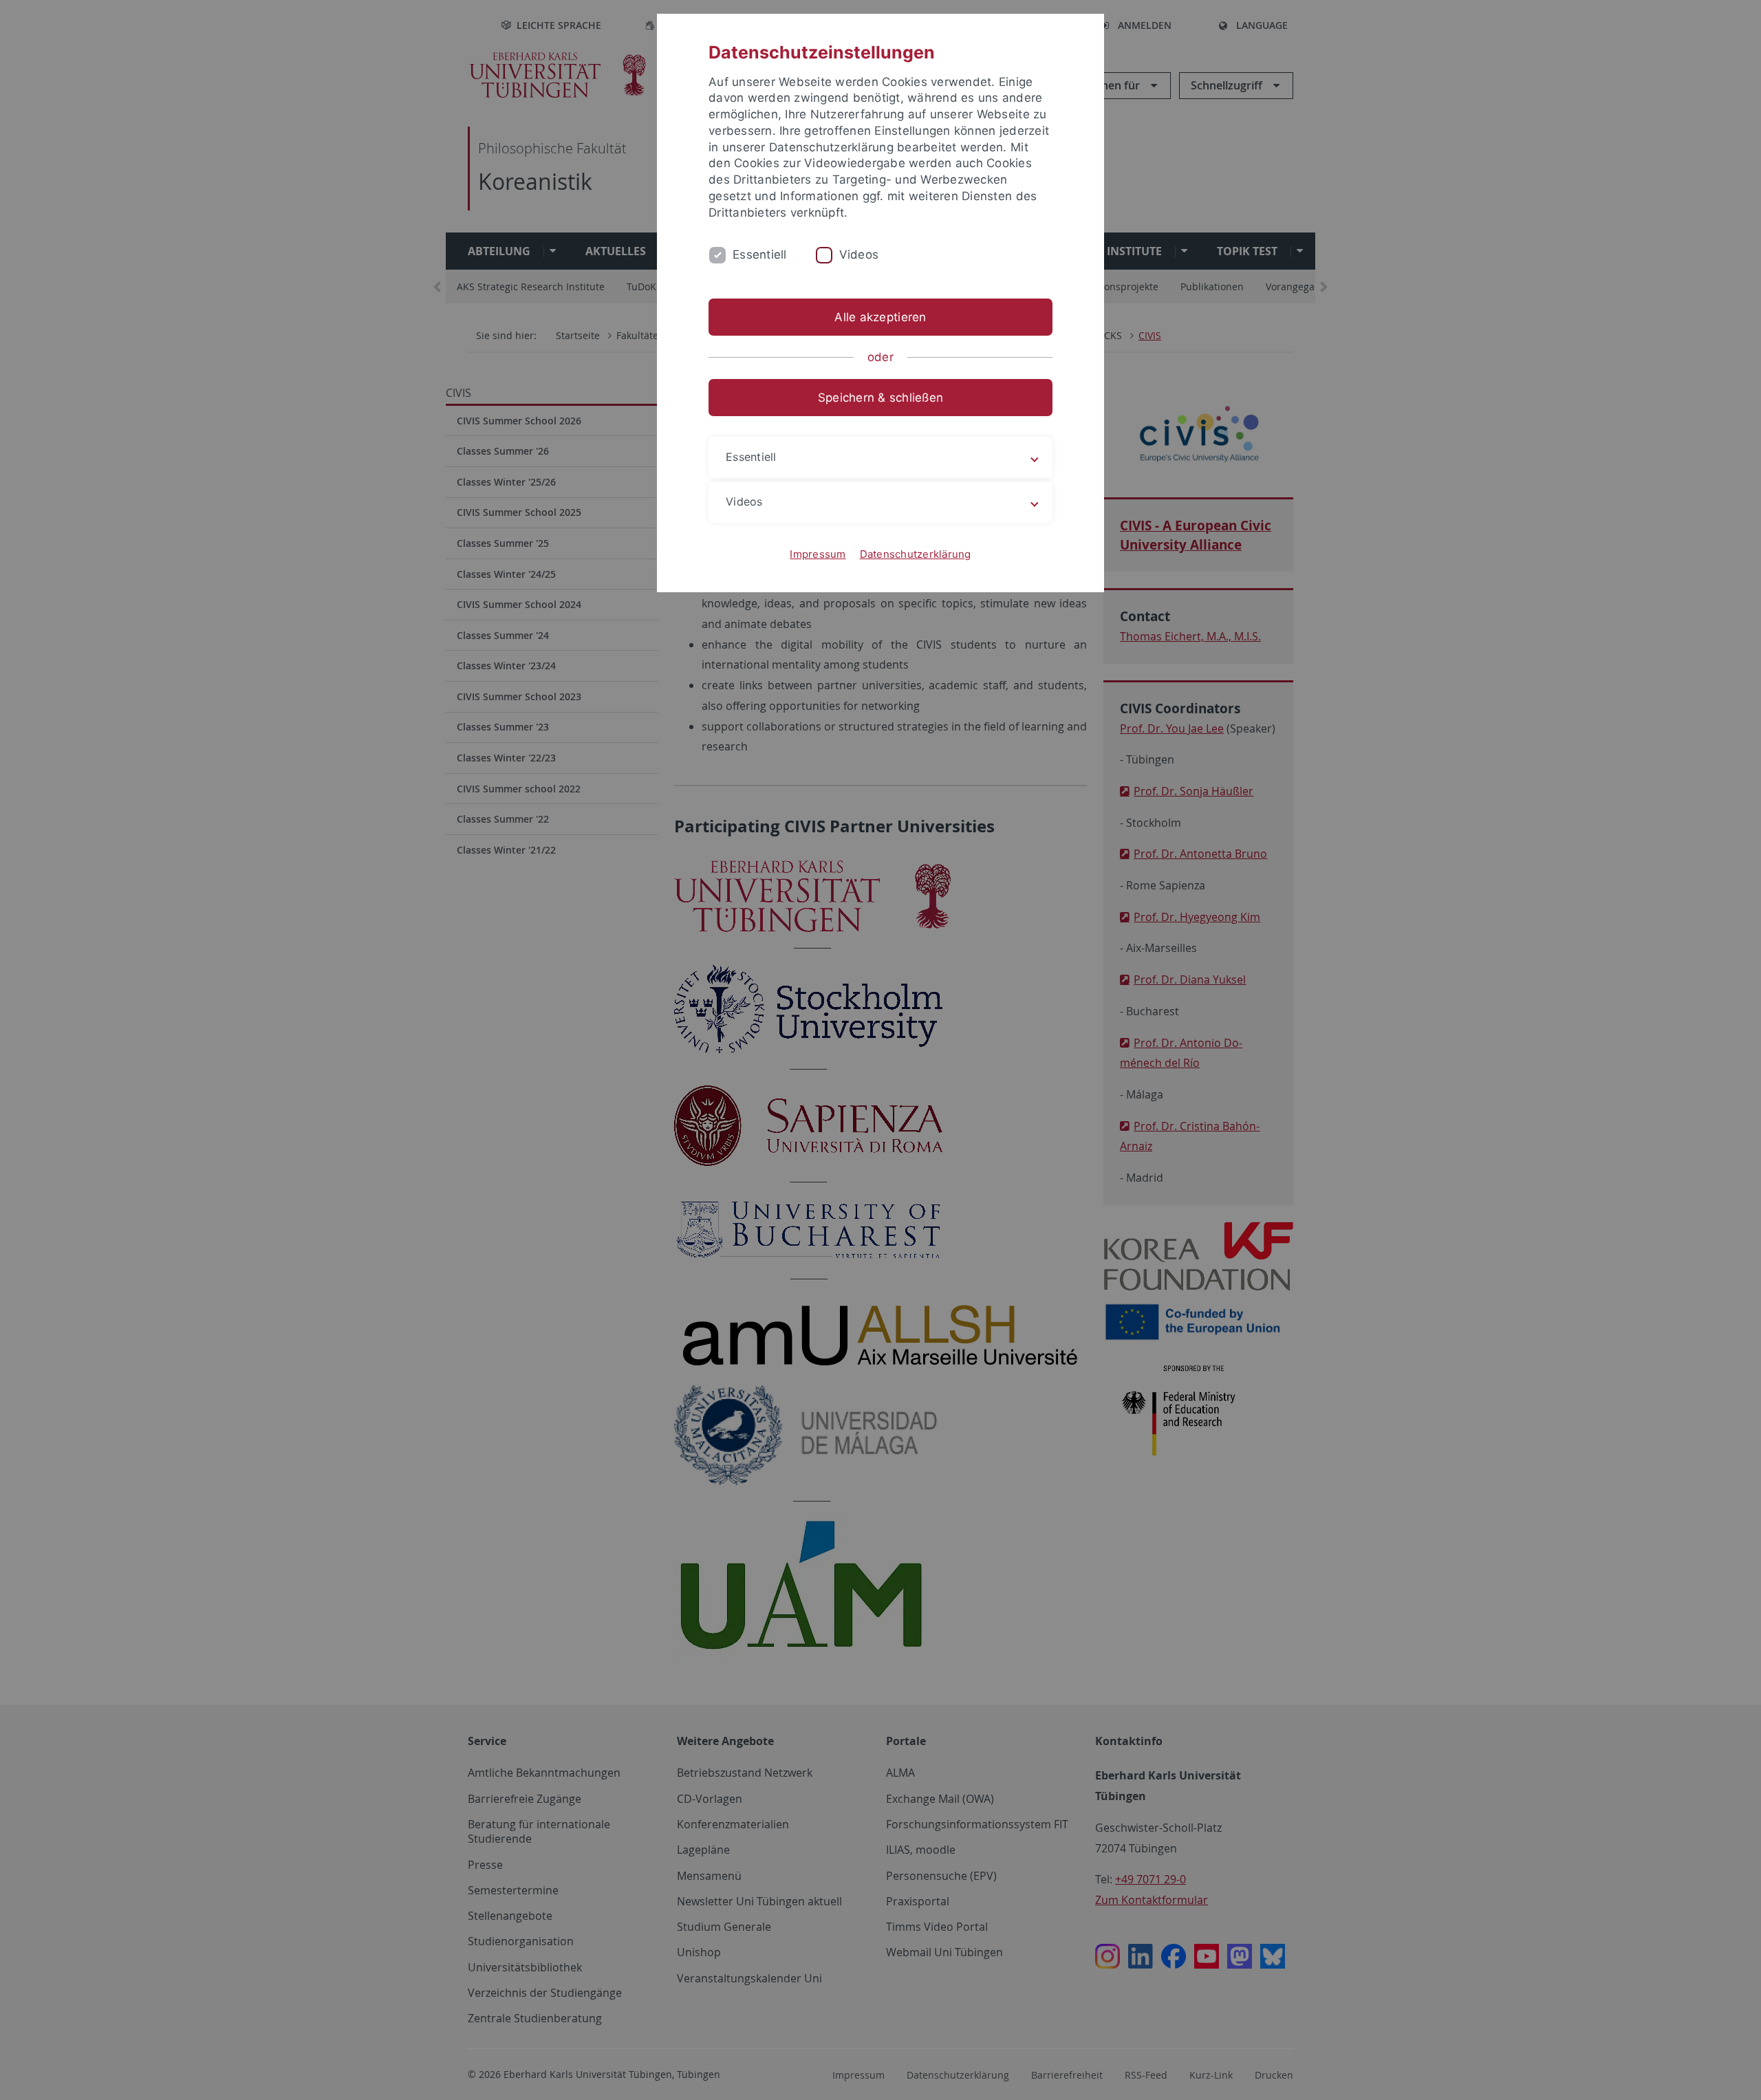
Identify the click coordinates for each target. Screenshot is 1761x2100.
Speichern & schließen (880, 398)
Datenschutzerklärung (916, 554)
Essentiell (760, 255)
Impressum (818, 554)
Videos (859, 255)
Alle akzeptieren (880, 317)
